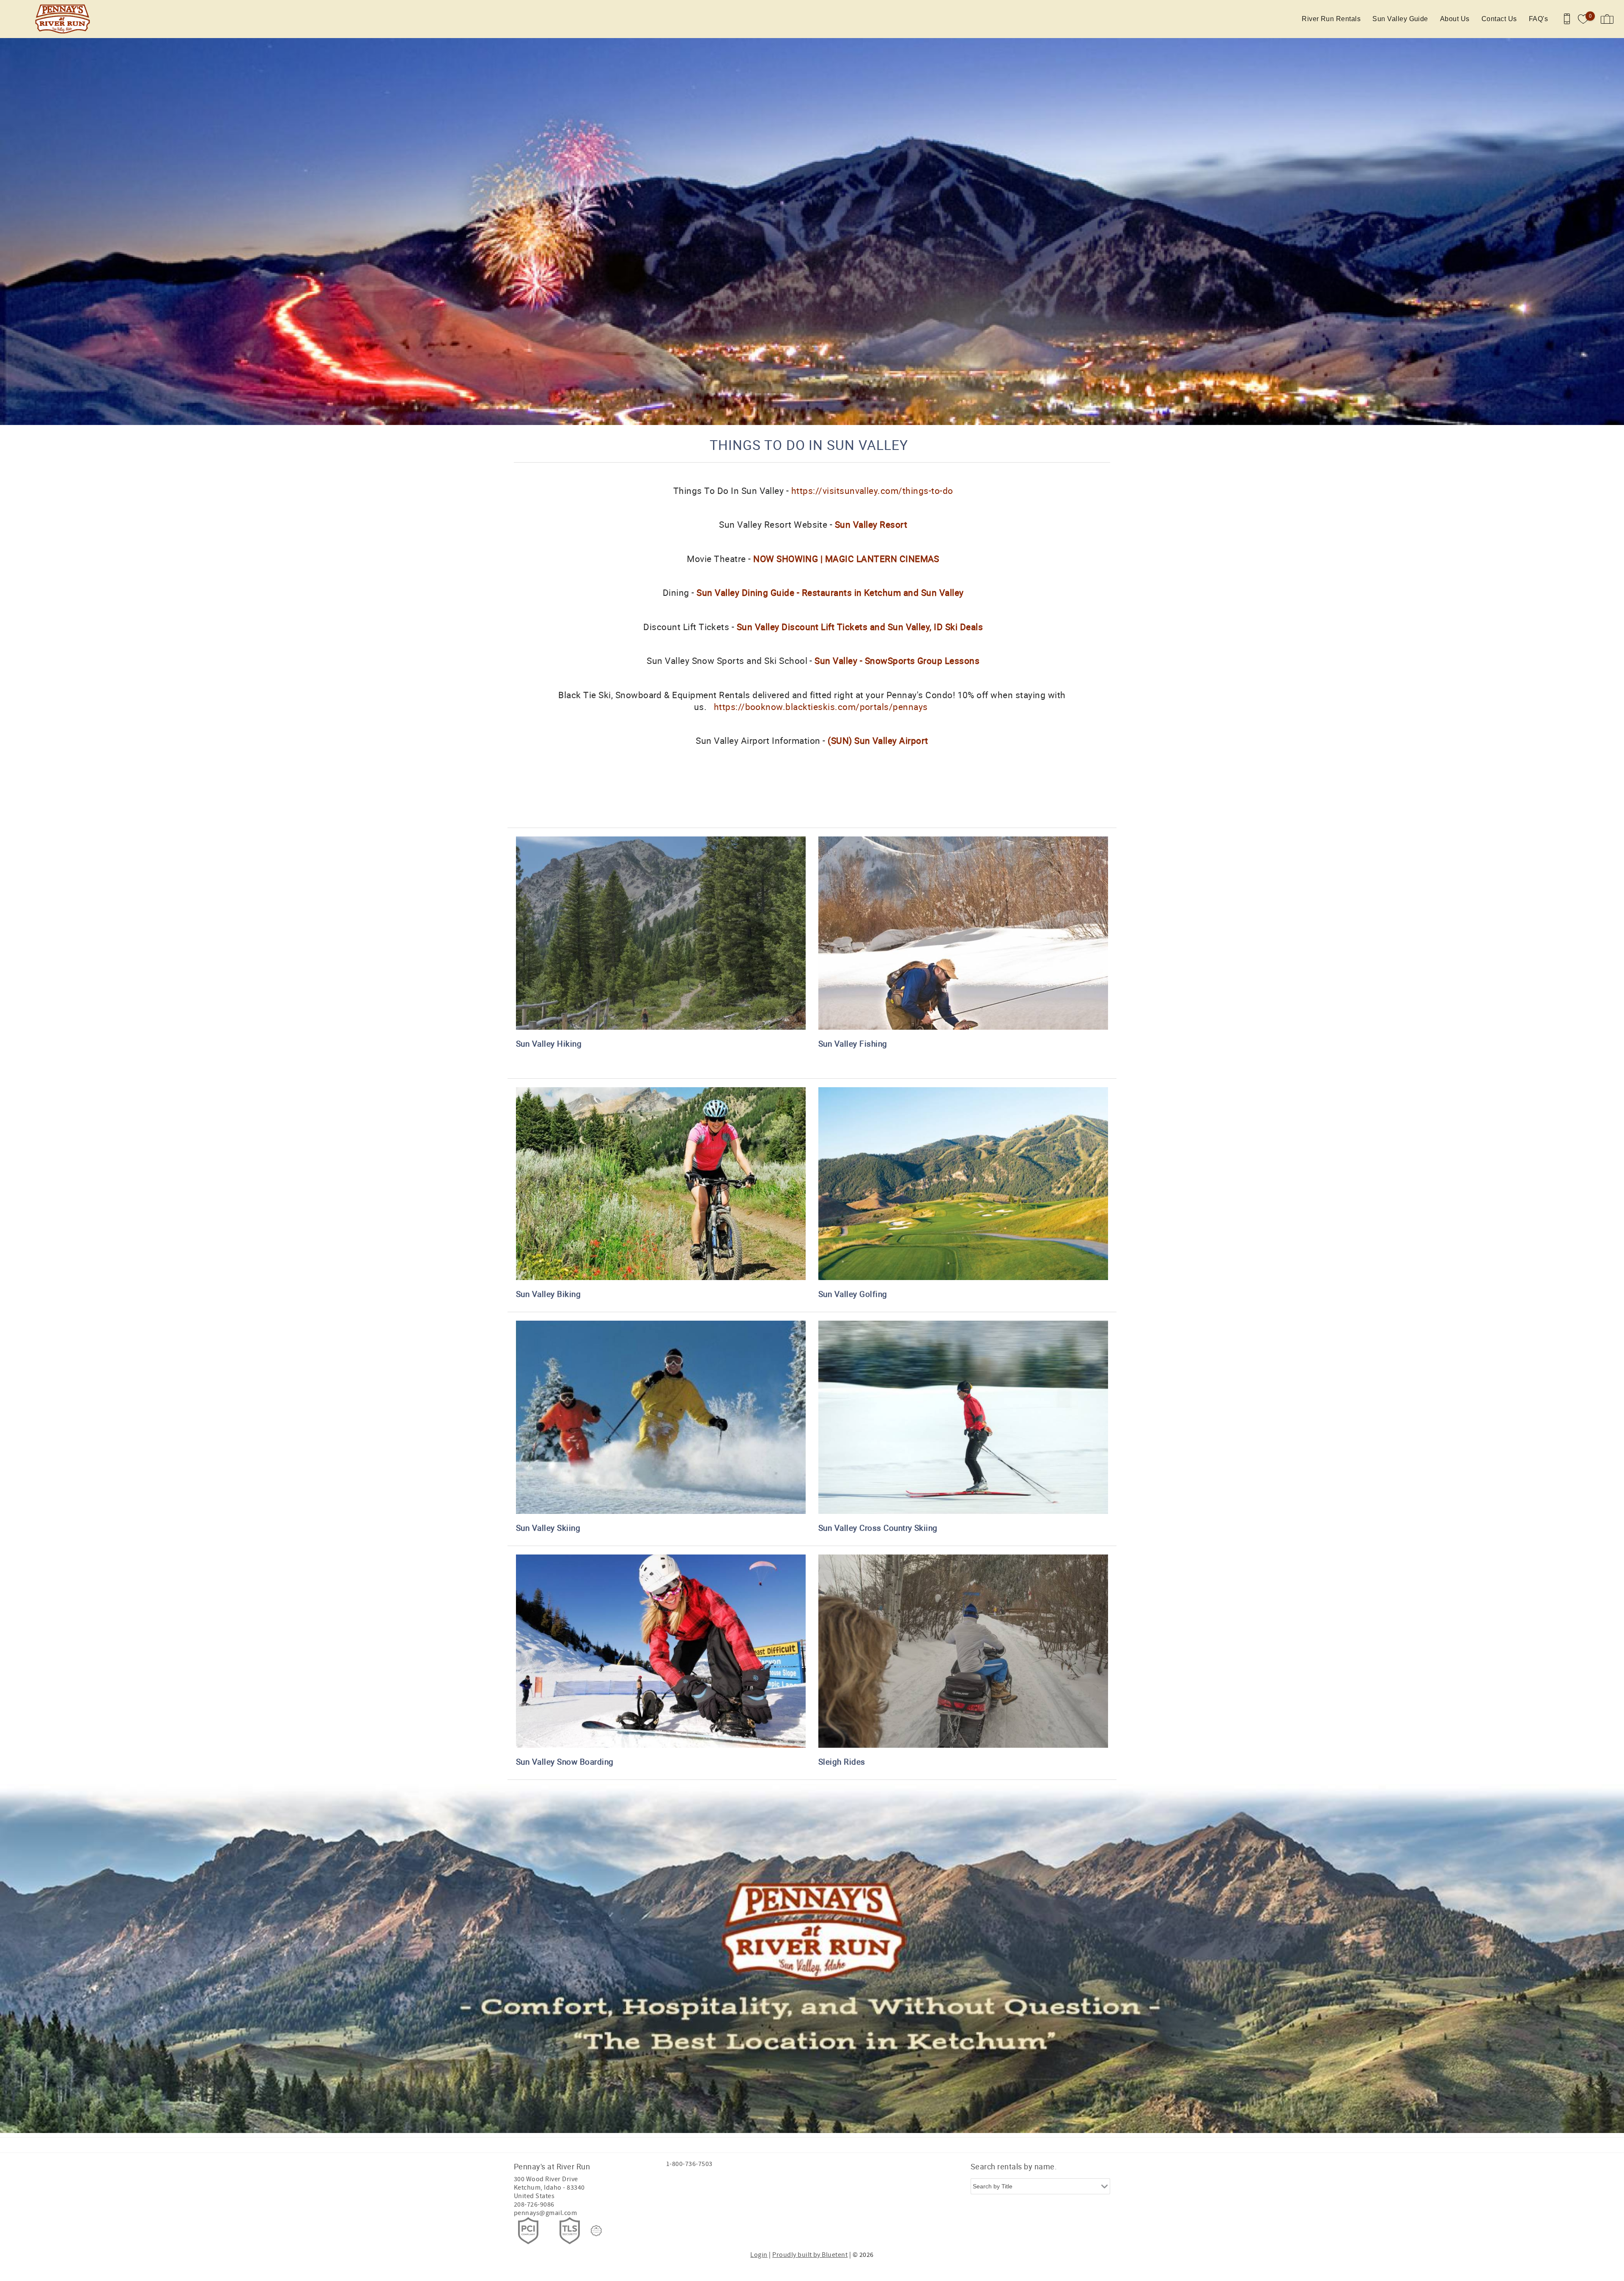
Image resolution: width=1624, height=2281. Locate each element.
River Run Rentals (1331, 19)
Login (759, 2255)
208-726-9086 (534, 2204)
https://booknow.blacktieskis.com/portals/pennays (821, 707)
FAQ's (1538, 19)
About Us (1455, 19)
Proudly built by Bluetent (810, 2255)
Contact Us (1499, 19)
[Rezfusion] (596, 2231)
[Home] (64, 19)
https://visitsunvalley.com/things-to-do (872, 491)
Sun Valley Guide (1400, 19)
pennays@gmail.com (545, 2213)
